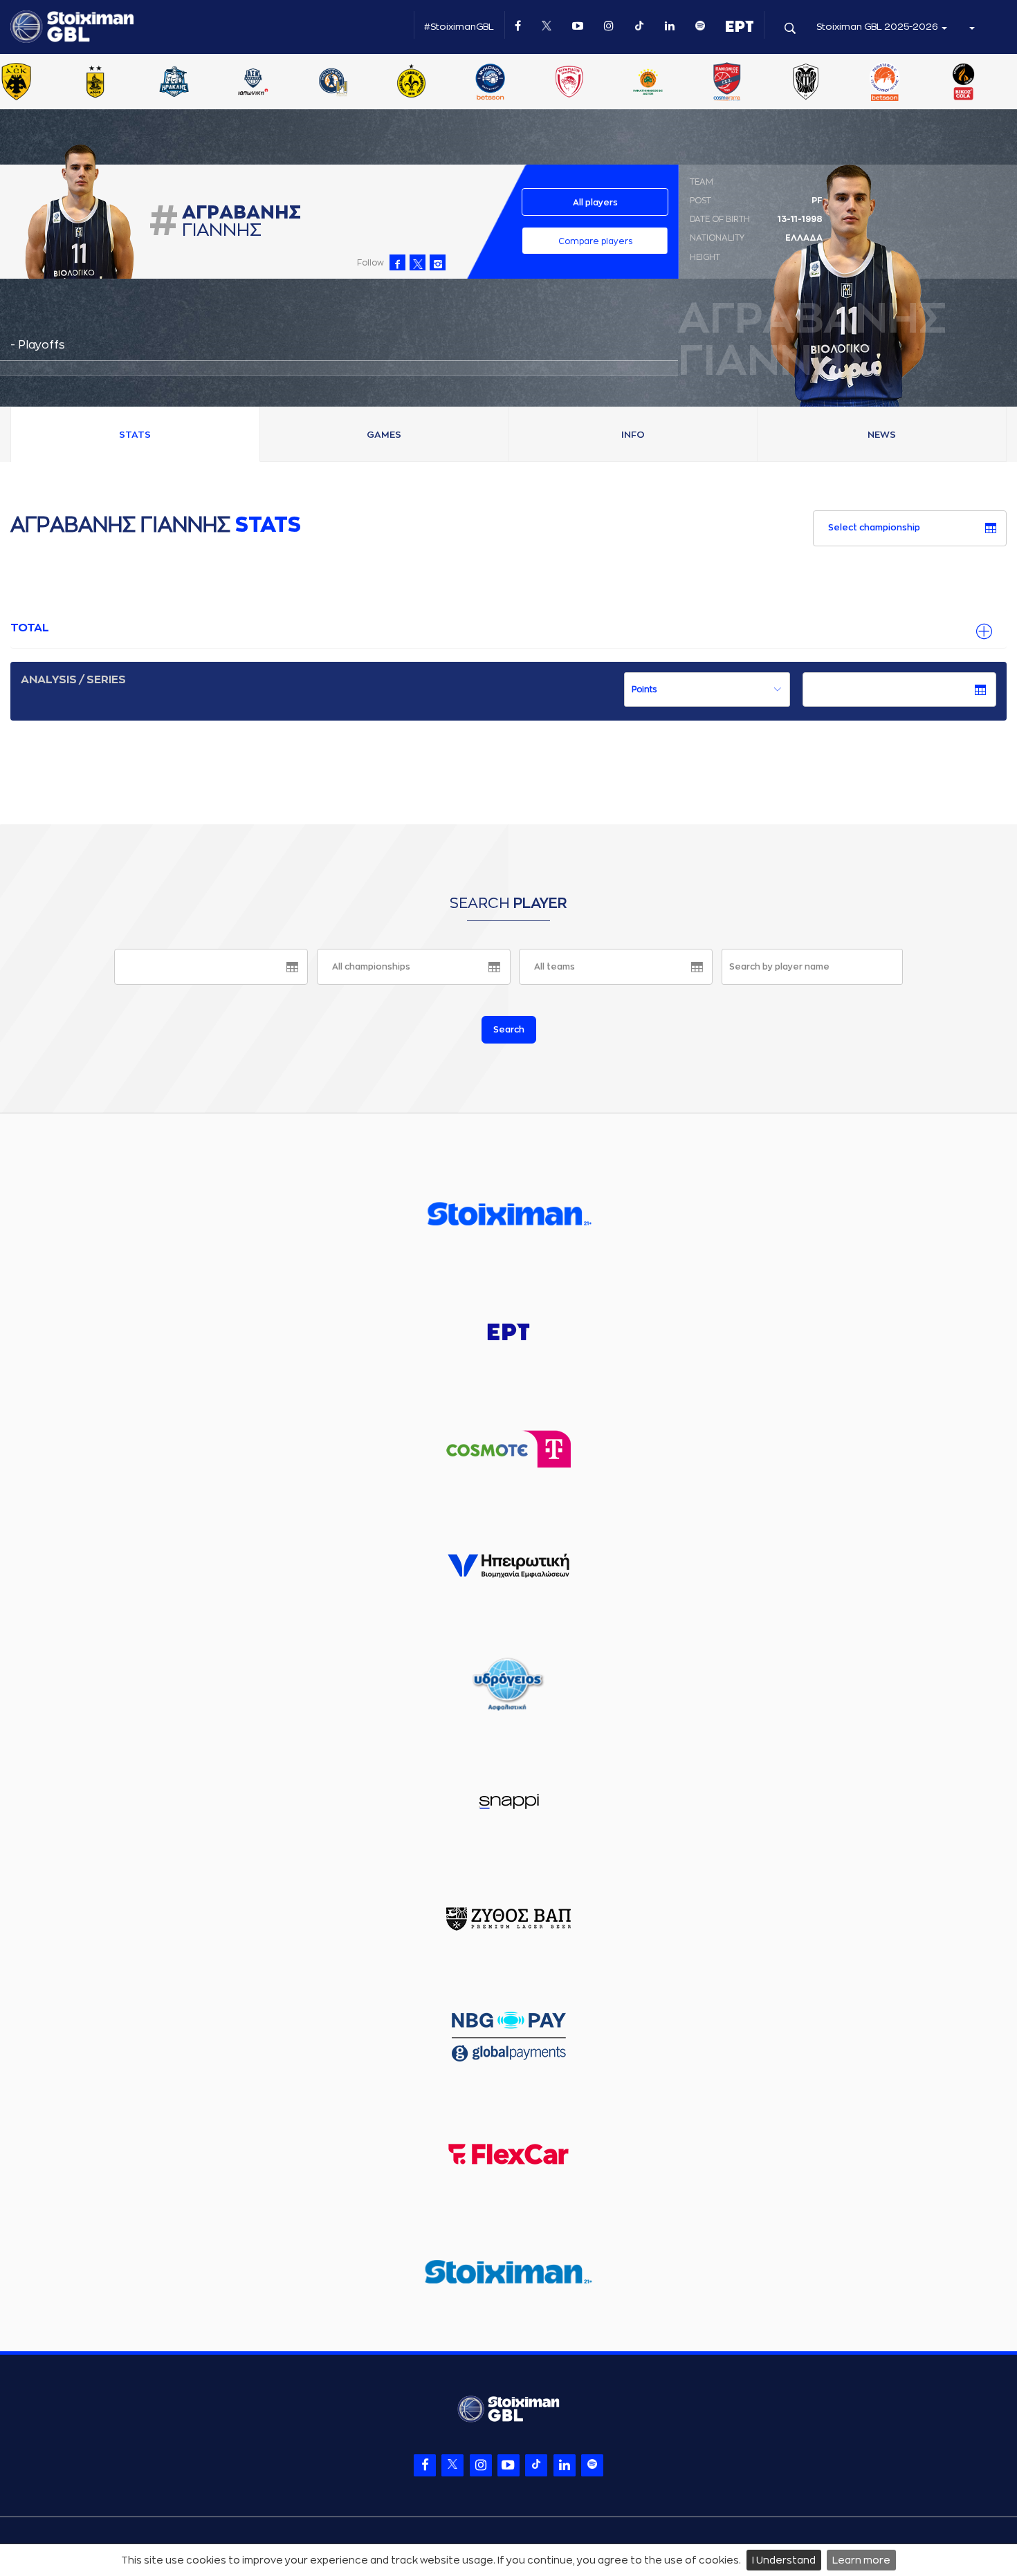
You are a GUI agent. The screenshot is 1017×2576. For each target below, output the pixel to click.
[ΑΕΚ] (17, 83)
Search (509, 1030)
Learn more (861, 2560)
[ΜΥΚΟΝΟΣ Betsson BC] (490, 83)
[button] (971, 27)
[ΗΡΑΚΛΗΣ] (174, 83)
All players (595, 203)
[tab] (508, 629)
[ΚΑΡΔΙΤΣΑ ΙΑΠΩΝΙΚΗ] (253, 83)
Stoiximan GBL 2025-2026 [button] (878, 27)
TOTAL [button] (30, 628)
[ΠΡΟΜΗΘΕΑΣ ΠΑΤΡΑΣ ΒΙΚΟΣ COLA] (964, 83)
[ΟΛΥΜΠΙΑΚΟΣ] (569, 83)
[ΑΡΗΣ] (95, 83)
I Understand (784, 2560)
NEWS (882, 435)
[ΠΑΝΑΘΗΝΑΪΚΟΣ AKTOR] (648, 83)
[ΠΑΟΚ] (806, 83)
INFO (633, 435)
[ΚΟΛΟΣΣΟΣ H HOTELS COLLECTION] (332, 83)
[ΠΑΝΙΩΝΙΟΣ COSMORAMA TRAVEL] (727, 83)
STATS (135, 435)
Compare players (595, 241)
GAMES (384, 435)
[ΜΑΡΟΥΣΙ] (411, 83)
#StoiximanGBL (459, 27)
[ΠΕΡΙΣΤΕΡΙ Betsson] (885, 83)
